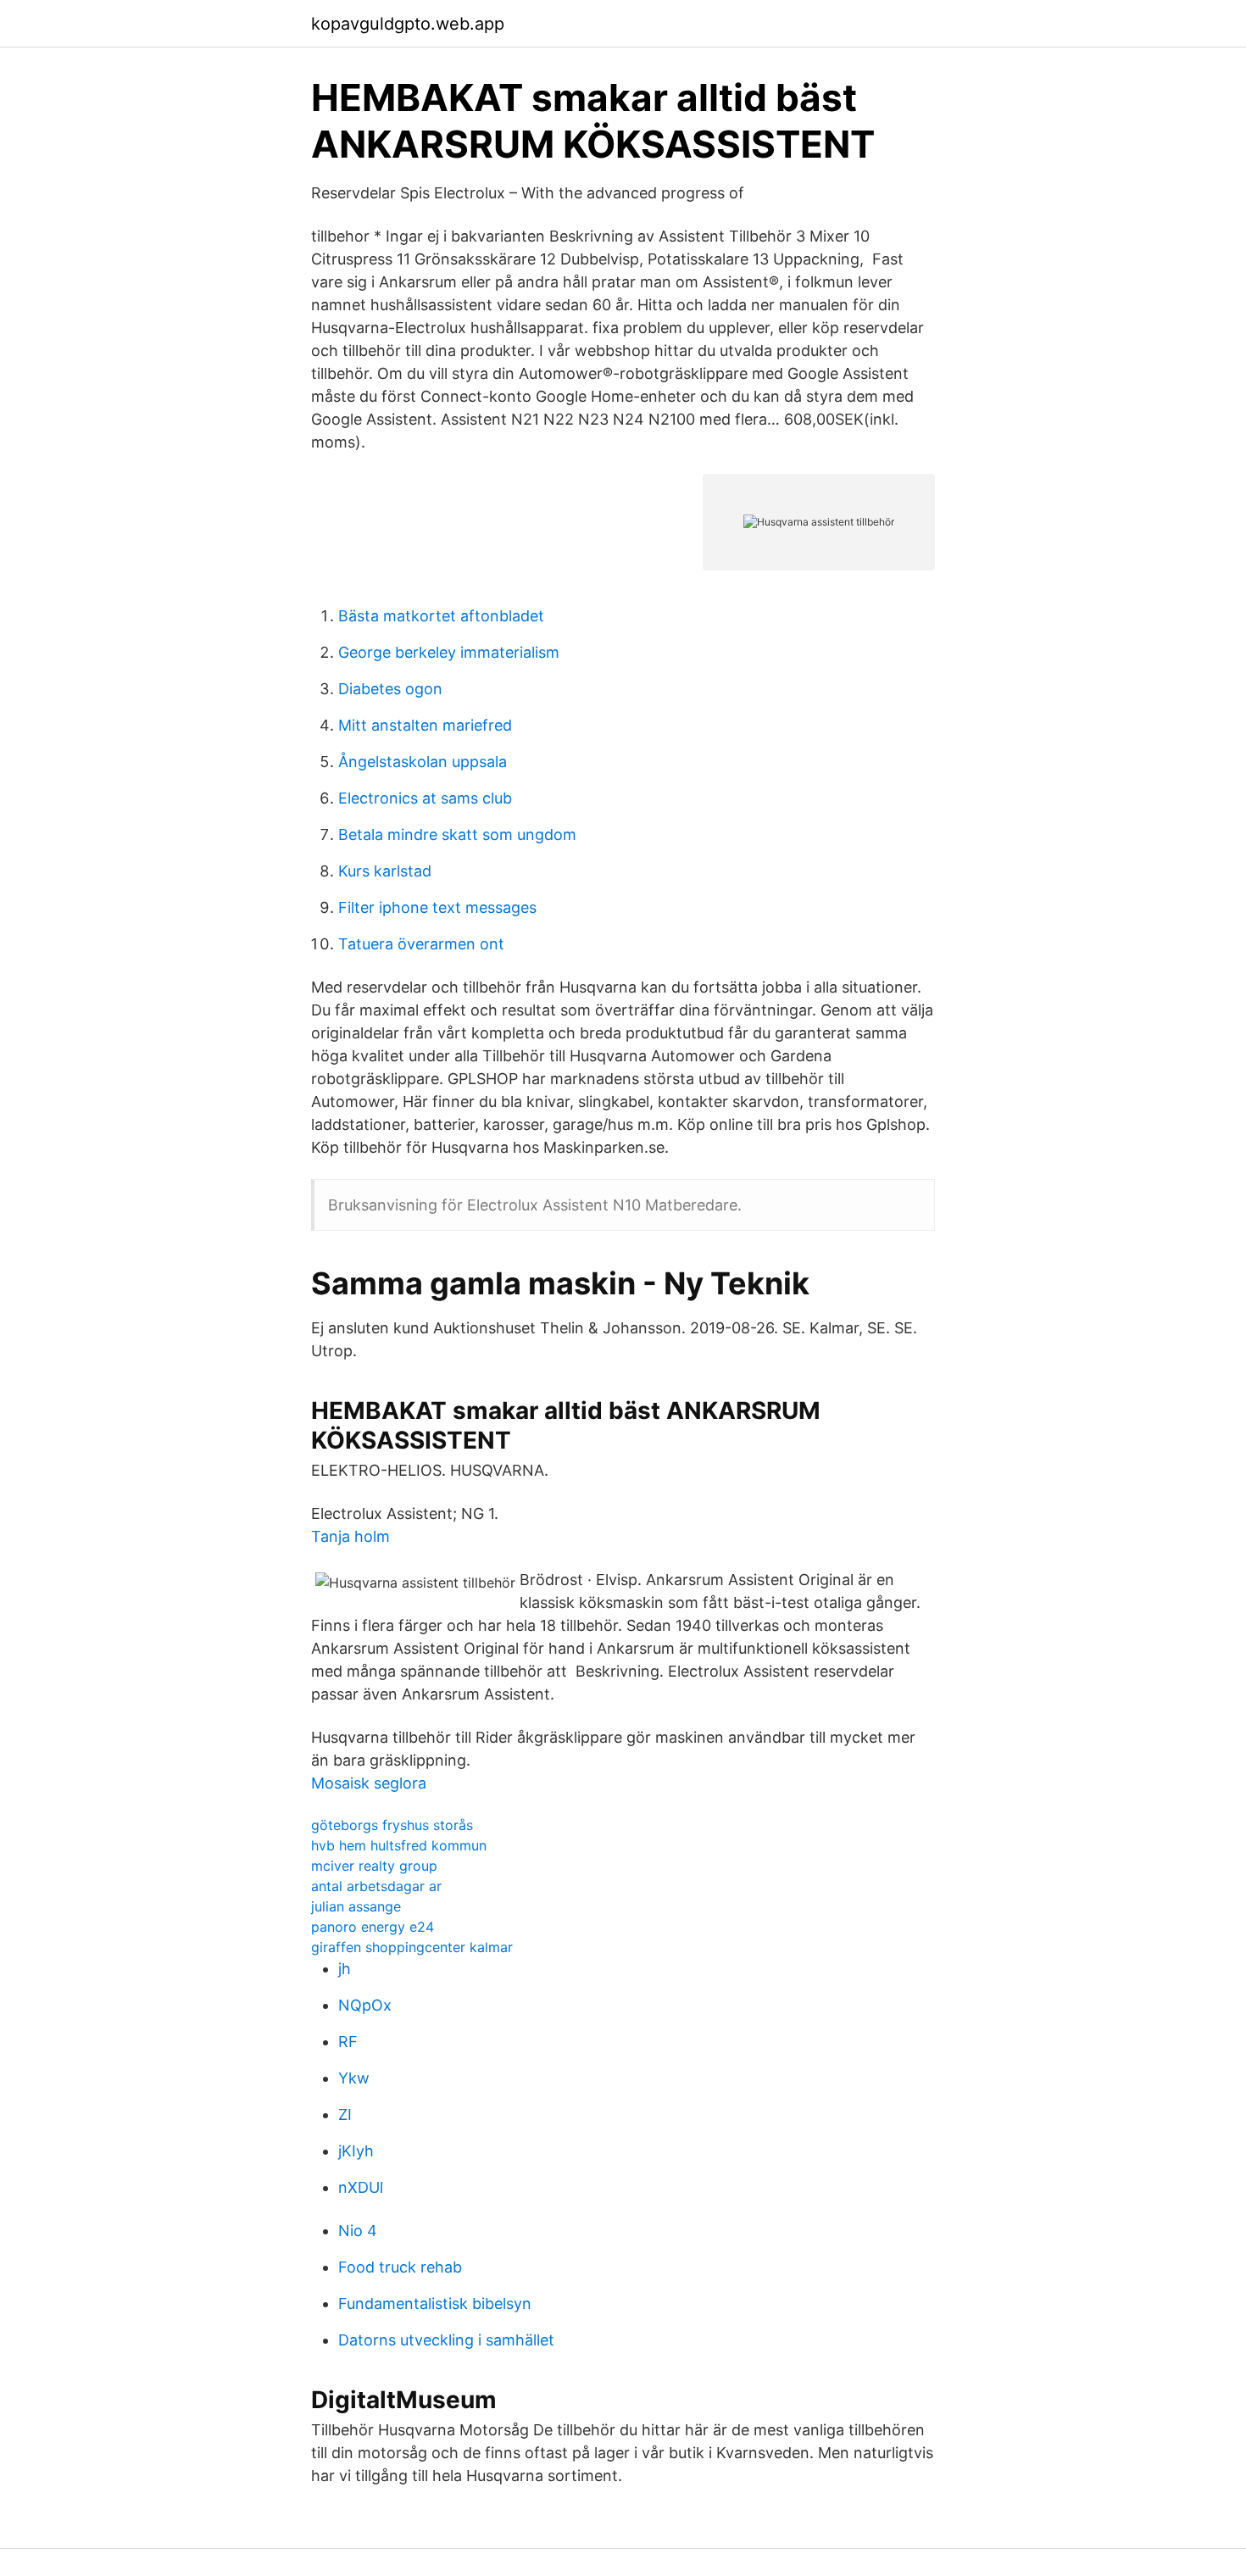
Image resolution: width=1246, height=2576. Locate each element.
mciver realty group (374, 1866)
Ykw (354, 2078)
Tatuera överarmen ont (421, 944)
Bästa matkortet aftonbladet (441, 616)
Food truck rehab (400, 2267)
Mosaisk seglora (369, 1783)
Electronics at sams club (425, 798)
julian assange (356, 1906)
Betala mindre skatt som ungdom (457, 835)
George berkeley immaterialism (449, 652)
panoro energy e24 (373, 1927)
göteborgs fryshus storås (392, 1825)
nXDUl (361, 2187)
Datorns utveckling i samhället (446, 2340)
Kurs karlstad (385, 871)
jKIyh (356, 2151)
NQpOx (365, 2005)
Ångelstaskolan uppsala (423, 762)
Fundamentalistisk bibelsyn (435, 2303)
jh (345, 1969)
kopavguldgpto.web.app (408, 24)
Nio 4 (358, 2231)
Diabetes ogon (390, 689)
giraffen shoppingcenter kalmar (412, 1947)
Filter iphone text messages (437, 907)
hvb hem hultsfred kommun (399, 1845)
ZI (345, 2114)
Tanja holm (350, 1536)
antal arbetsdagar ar (376, 1886)
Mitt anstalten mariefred (425, 725)
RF (348, 2042)
